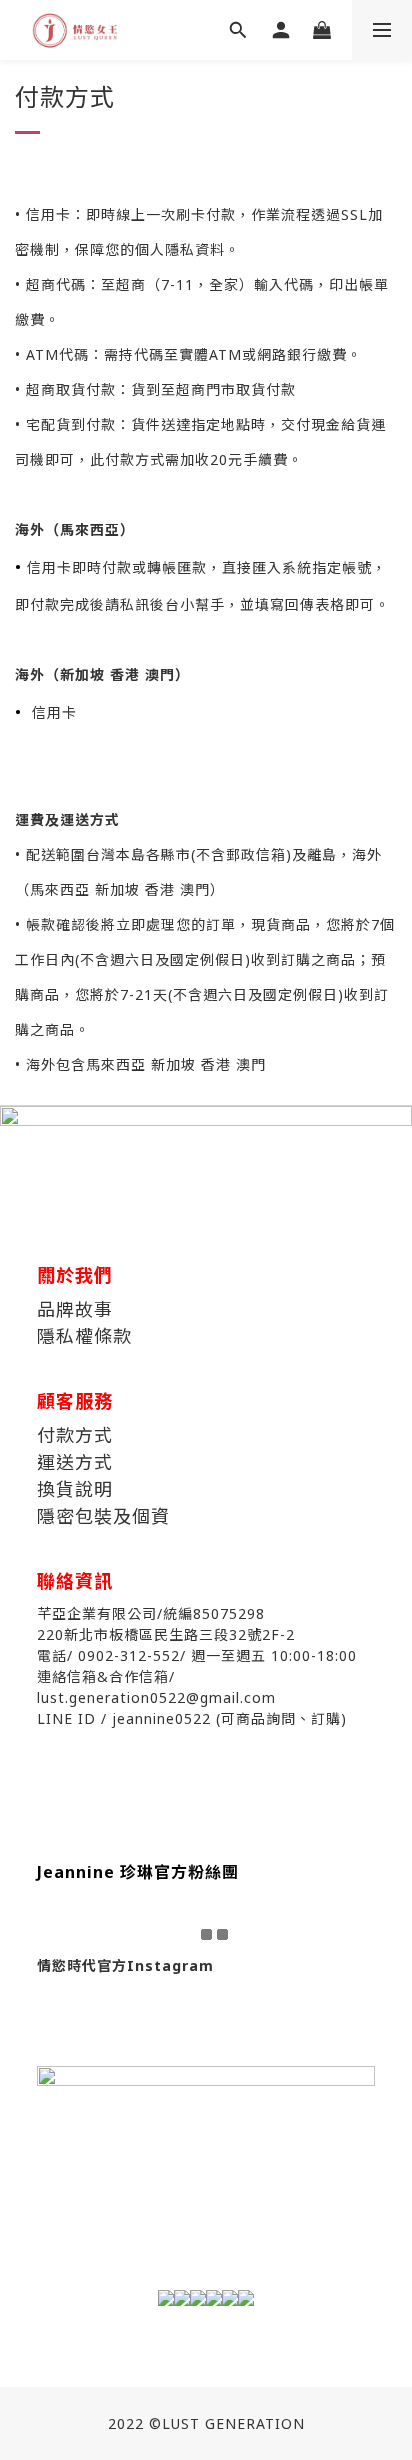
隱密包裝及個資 (103, 1516)
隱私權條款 (84, 1336)
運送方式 (75, 1462)
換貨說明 (75, 1489)
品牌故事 (75, 1309)
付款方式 (75, 1435)
